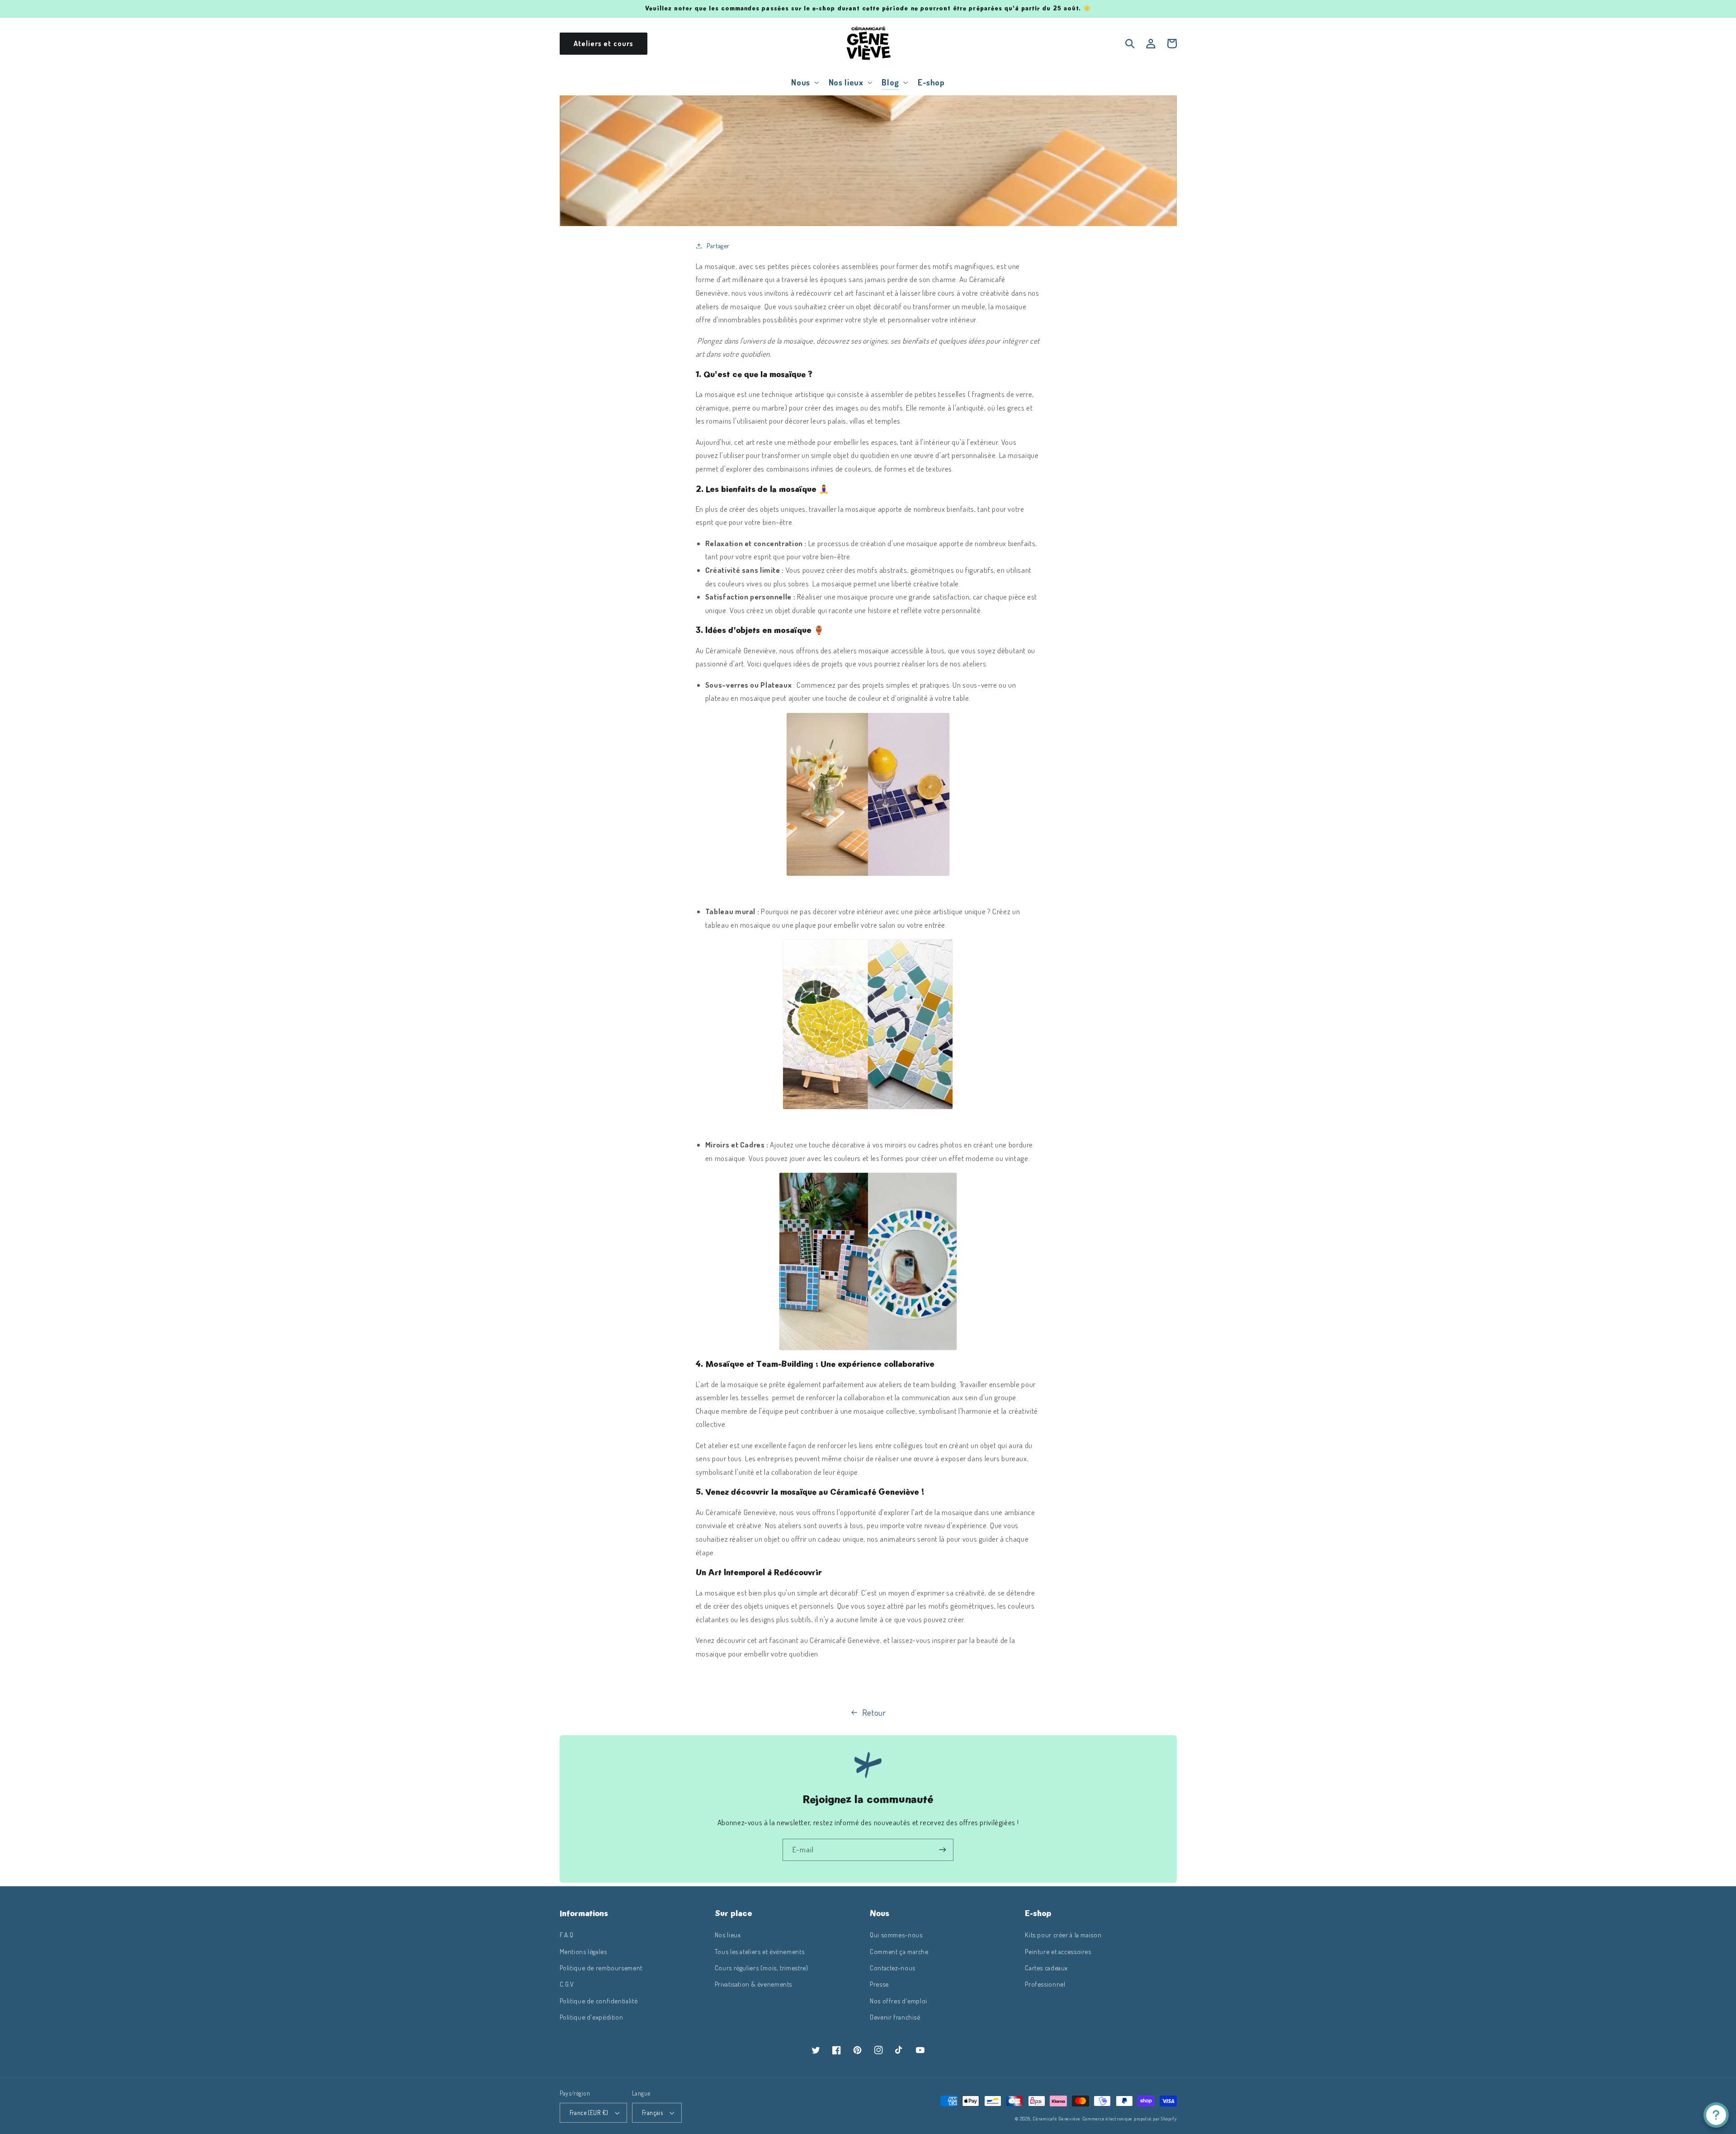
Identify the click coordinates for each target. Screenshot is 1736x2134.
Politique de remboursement (601, 1968)
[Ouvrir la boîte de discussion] (1716, 2115)
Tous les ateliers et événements (760, 1951)
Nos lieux (728, 1935)
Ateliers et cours (604, 43)
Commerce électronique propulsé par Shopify (1130, 2118)
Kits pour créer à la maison (1063, 1935)
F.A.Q (567, 1935)
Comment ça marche (899, 1951)
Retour (874, 1712)
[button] (804, 82)
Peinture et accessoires (1058, 1951)
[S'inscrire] (943, 1850)
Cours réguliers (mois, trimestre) (762, 1968)
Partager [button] (718, 246)
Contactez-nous (893, 1968)
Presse (879, 1984)
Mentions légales (583, 1951)
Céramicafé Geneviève (1057, 2118)
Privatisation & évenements (753, 1984)
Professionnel (1045, 1984)
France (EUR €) (589, 2113)
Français (652, 2113)
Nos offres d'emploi (899, 2001)
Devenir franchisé (895, 2017)
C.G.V (567, 1984)
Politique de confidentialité (599, 2001)
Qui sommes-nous (896, 1935)
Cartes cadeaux (1046, 1968)
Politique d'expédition (592, 2017)
